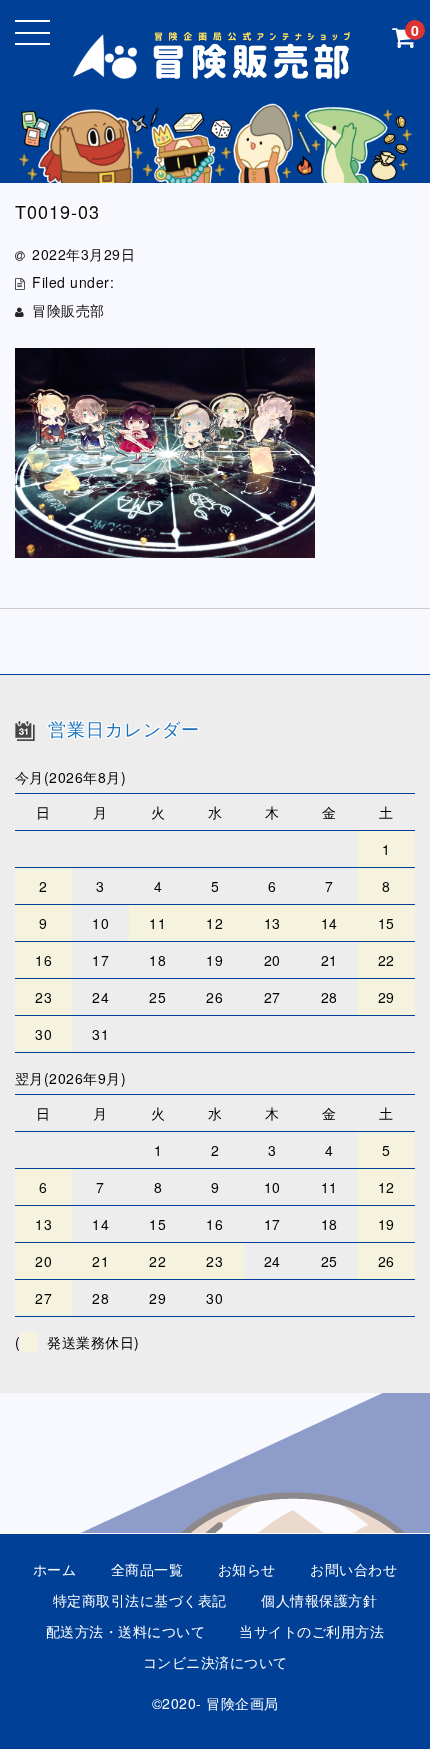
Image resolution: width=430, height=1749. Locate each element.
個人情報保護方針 (319, 1600)
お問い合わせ (353, 1569)
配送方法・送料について (126, 1631)
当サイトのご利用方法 (311, 1631)
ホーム (55, 1569)
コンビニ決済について (215, 1662)
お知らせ (247, 1569)
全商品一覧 (147, 1569)
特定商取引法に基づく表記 (140, 1600)
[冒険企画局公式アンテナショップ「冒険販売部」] (215, 66)
